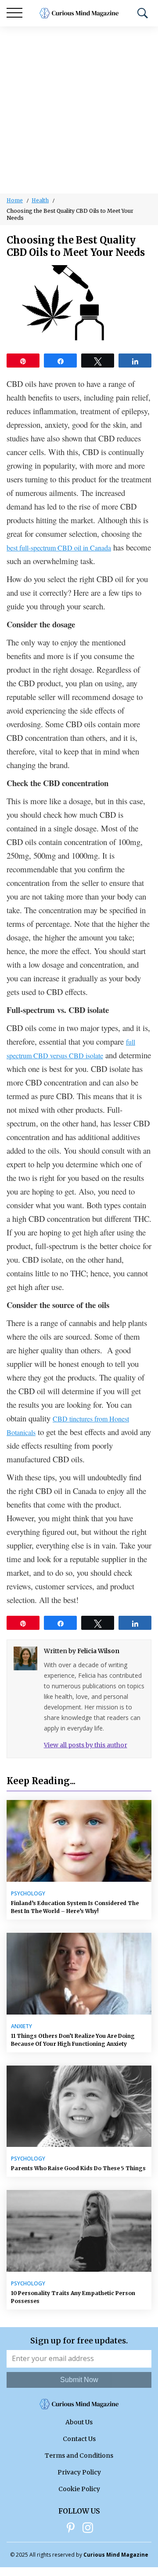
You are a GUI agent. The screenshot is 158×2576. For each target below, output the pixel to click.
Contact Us (79, 2439)
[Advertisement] (79, 110)
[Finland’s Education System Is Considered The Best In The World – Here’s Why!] (79, 1841)
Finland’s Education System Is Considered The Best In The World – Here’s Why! (75, 1907)
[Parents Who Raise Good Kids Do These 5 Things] (79, 2106)
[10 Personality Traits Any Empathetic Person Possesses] (79, 2231)
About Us (79, 2422)
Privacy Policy (79, 2472)
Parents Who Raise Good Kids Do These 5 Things (78, 2168)
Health (40, 200)
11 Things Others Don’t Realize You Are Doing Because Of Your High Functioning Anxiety (73, 2040)
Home (15, 200)
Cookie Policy (79, 2489)
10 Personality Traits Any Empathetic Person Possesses (73, 2297)
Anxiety (22, 2026)
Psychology (28, 1894)
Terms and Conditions (79, 2456)
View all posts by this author (86, 1745)
